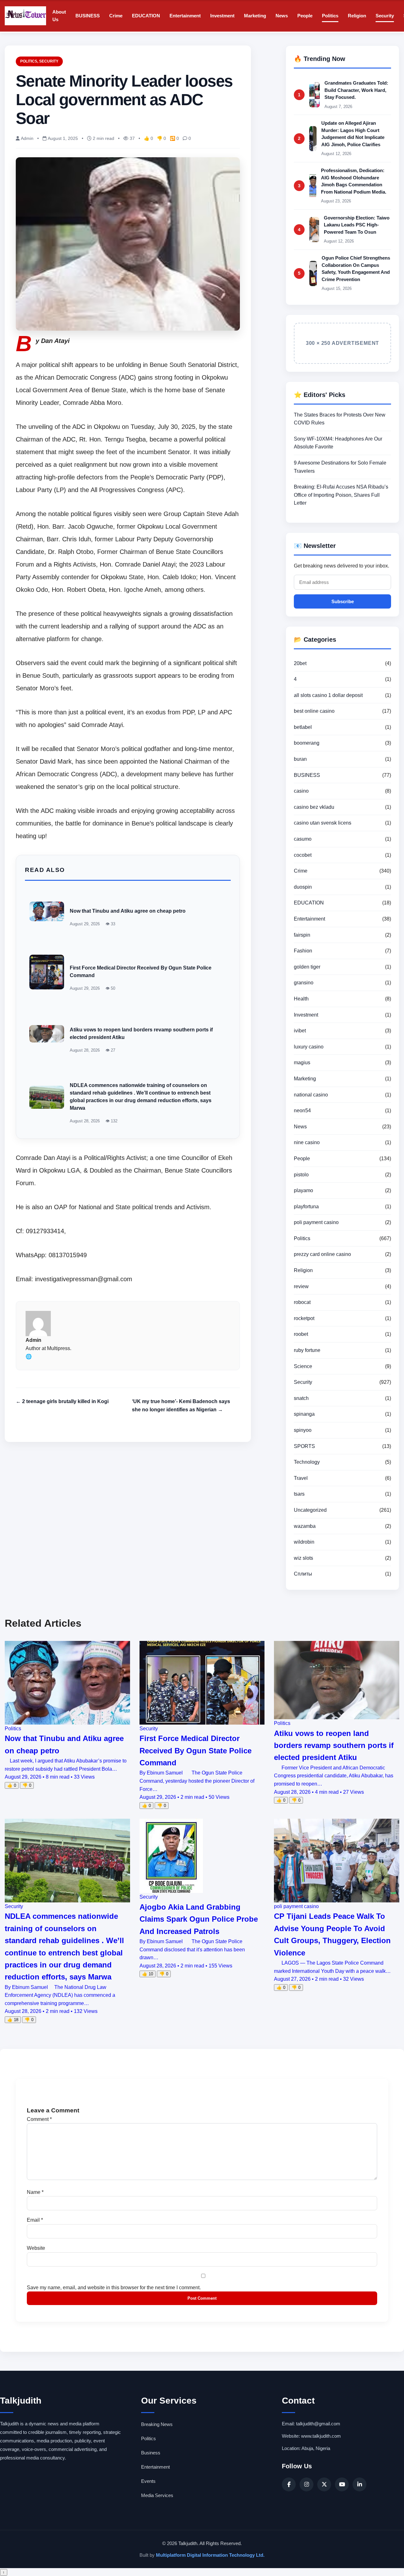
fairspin (302, 935)
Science (303, 1366)
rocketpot (304, 1318)
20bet (300, 663)
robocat (302, 1302)
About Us (59, 16)
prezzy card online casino (322, 1254)
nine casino (307, 1142)
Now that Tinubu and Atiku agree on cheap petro (128, 911)
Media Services (157, 2495)
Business (151, 2453)
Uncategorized (310, 1510)
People (305, 16)
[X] (324, 2484)
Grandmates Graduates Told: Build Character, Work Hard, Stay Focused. (356, 90)
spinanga (304, 1414)
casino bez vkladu (314, 807)
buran (300, 759)
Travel (301, 1478)
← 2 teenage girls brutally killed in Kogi (62, 1401)
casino (301, 791)
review (301, 1286)
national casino (311, 1095)
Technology (307, 1462)
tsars (299, 1494)
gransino (304, 983)
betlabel (303, 727)
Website (36, 2248)
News (282, 16)
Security (385, 16)
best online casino (314, 711)
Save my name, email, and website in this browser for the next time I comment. (114, 2288)
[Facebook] (289, 2484)
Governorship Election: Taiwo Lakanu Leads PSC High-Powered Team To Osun (357, 225)
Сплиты (303, 1574)
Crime (116, 16)
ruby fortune (307, 1350)
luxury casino (309, 1047)
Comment (39, 2119)
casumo (303, 839)
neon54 (302, 1111)
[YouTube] (342, 2484)
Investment (222, 16)
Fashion (303, 951)
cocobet (303, 855)
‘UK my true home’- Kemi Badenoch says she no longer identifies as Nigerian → (181, 1405)
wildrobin (304, 1542)
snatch (301, 1398)
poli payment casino (316, 1222)
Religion (357, 16)
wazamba (305, 1526)
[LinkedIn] (359, 2484)
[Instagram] (306, 2484)
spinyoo (303, 1430)
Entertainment (185, 16)
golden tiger (307, 967)
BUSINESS (88, 16)
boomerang (307, 743)
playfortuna (306, 1207)
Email (35, 2220)
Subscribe (343, 601)
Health (301, 999)
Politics (330, 16)
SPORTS (304, 1446)
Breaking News (157, 2424)
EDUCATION (146, 16)
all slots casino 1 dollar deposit (328, 695)
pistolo (301, 1175)
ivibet (300, 1031)
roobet (301, 1334)
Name (35, 2192)
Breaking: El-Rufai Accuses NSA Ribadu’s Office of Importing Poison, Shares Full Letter (341, 495)
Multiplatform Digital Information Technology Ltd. (210, 2555)
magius (302, 1063)
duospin (303, 887)
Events (148, 2481)
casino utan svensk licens (323, 823)
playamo (303, 1190)
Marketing (255, 16)
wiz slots (303, 1558)
